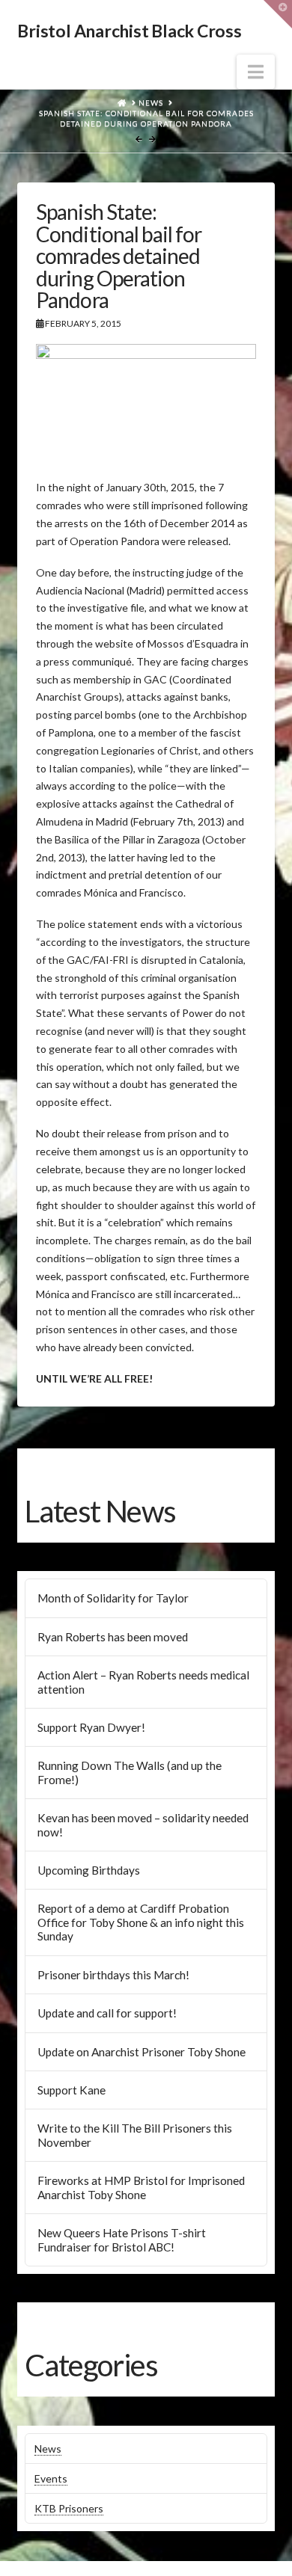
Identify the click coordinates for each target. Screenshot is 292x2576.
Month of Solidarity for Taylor (113, 1598)
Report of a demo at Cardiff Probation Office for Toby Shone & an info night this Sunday (141, 1922)
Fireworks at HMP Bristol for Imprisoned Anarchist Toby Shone (141, 2188)
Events (51, 2478)
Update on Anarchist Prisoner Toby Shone (142, 2052)
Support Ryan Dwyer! (91, 1727)
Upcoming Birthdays (89, 1870)
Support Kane (72, 2090)
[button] (256, 72)
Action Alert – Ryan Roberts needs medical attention (143, 1682)
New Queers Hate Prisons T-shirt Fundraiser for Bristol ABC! (122, 2240)
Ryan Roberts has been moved (113, 1637)
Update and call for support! (107, 2013)
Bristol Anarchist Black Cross (129, 31)
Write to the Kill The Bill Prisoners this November (135, 2135)
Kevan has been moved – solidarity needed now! (143, 1825)
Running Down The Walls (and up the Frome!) (130, 1773)
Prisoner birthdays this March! (113, 1975)
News (48, 2449)
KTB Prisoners (69, 2508)
